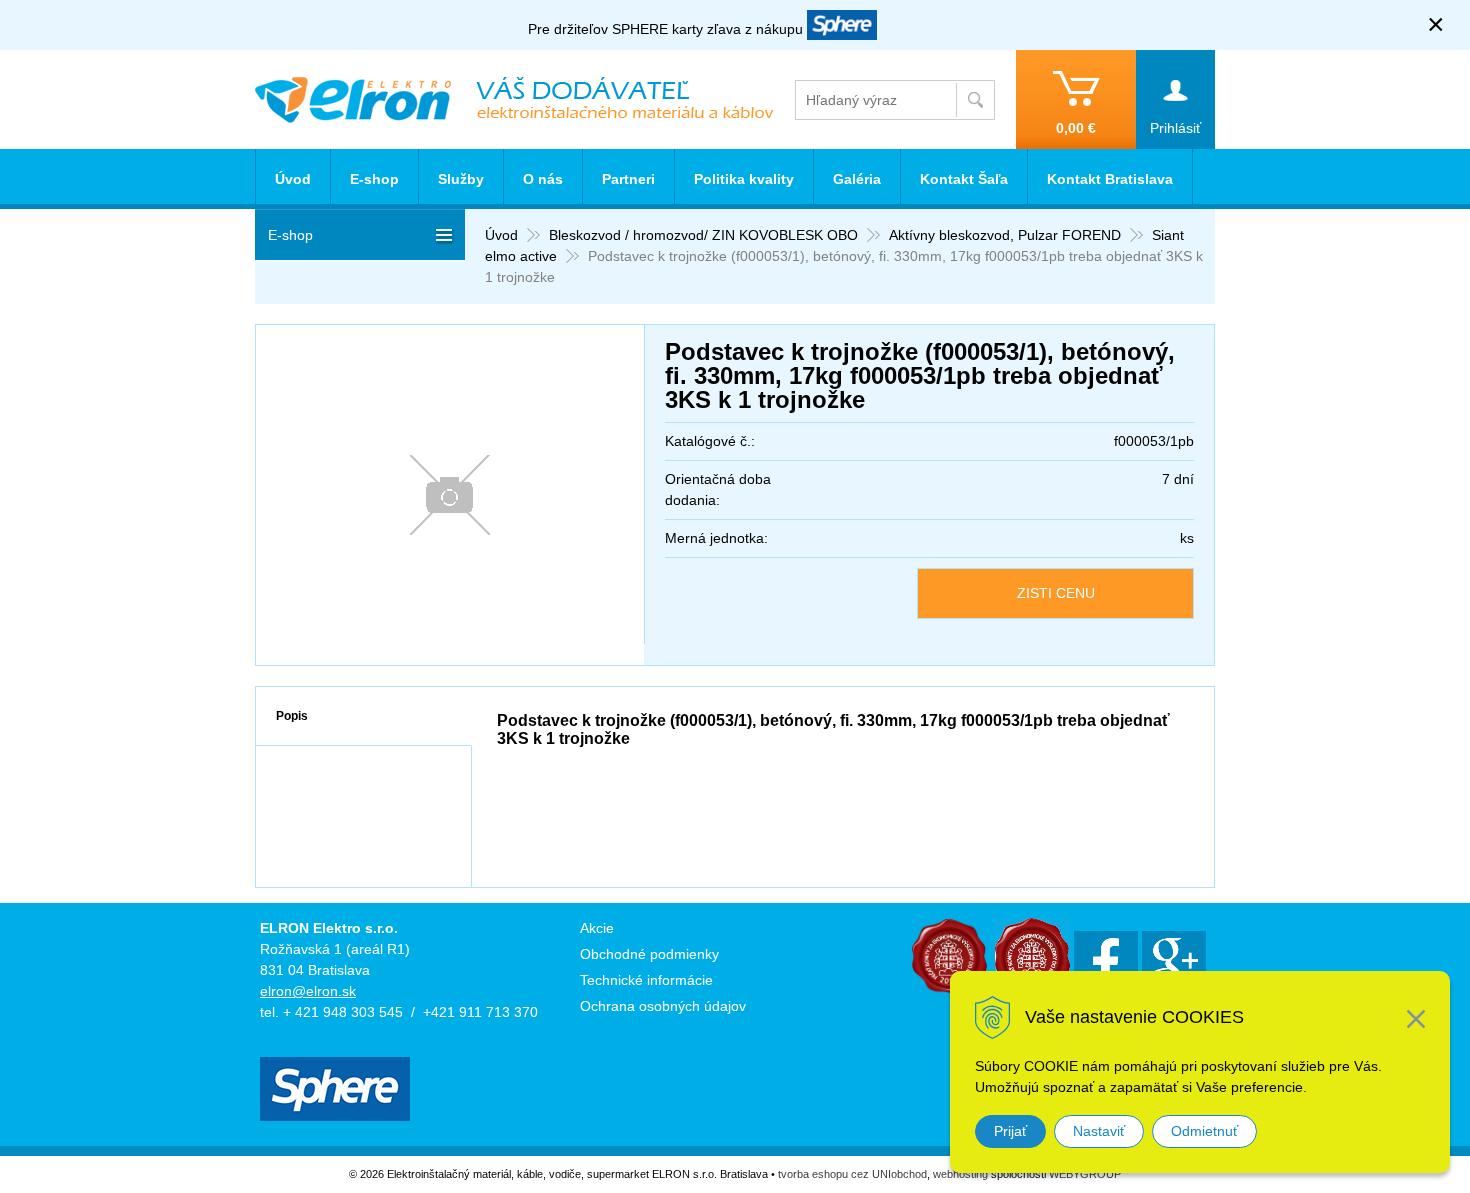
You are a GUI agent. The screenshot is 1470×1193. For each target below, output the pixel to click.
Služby (461, 179)
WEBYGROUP (1085, 1174)
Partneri (628, 179)
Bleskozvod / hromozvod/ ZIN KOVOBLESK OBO (703, 235)
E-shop (374, 179)
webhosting (960, 1174)
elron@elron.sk (308, 991)
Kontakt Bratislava (1110, 179)
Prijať (1010, 1131)
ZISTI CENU (1056, 593)
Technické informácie (646, 980)
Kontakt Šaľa (964, 179)
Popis (292, 716)
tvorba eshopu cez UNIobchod (852, 1174)
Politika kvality (744, 179)
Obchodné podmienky (649, 954)
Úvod (501, 235)
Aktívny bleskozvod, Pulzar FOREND (1005, 235)
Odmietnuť (1204, 1131)
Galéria (857, 179)
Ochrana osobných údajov (663, 1006)
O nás (543, 179)
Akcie (597, 928)
